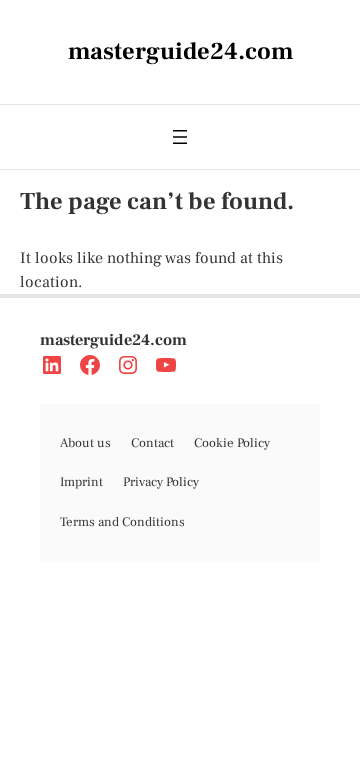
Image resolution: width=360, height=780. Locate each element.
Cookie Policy (232, 443)
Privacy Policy (161, 482)
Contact (152, 443)
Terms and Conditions (122, 522)
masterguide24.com (113, 340)
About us (85, 443)
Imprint (81, 482)
